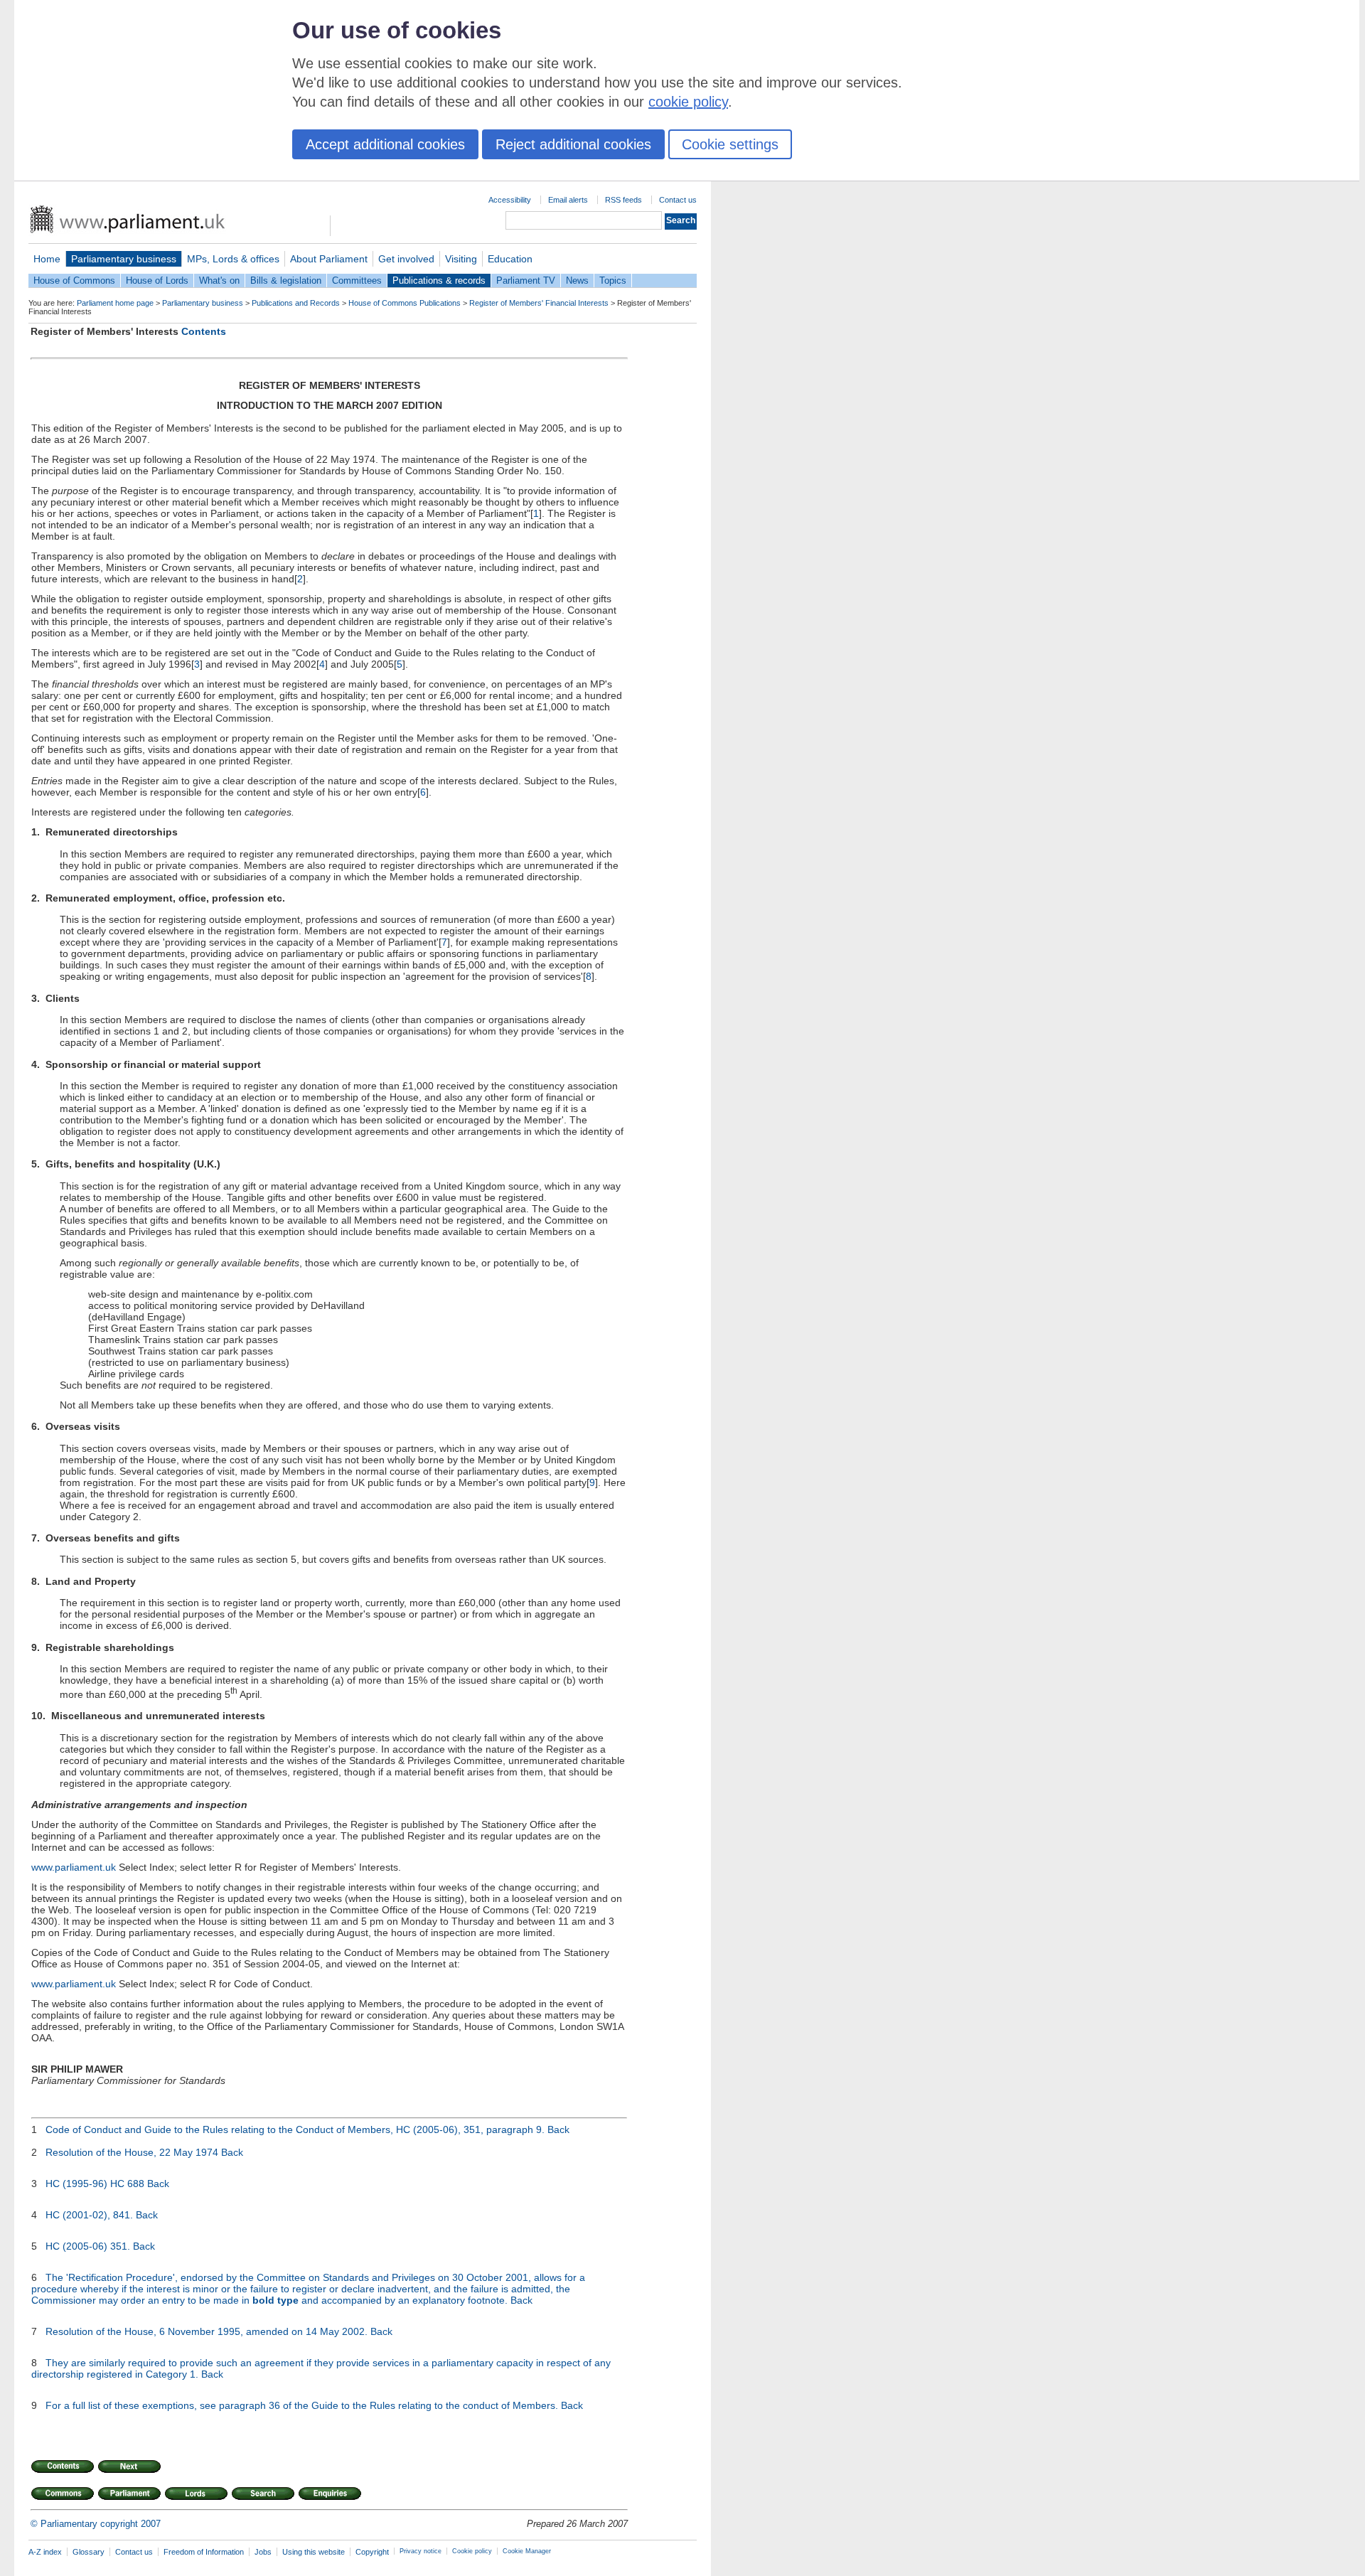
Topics (613, 280)
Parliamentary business (124, 259)
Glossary (89, 2552)
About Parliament (329, 259)
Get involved (406, 259)
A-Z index (45, 2552)
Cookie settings (730, 144)
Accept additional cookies (385, 144)
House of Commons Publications (405, 303)
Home (47, 259)
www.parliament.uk (74, 1867)
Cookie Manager (527, 2551)
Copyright (372, 2552)
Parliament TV (526, 280)
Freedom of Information (204, 2552)
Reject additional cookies (573, 144)
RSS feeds (623, 200)
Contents (204, 331)
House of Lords (157, 280)
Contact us (678, 200)
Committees (357, 280)
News (577, 280)
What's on (219, 280)
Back (558, 2129)
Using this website (314, 2552)
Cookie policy (472, 2551)
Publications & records (439, 280)
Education (510, 259)
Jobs (263, 2552)
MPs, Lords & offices (233, 259)
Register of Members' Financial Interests (539, 303)
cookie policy (688, 102)
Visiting (461, 259)
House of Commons (74, 280)
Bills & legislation (286, 280)
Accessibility (510, 200)
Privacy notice (421, 2551)
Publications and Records (296, 303)
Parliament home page (115, 303)
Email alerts (568, 200)
